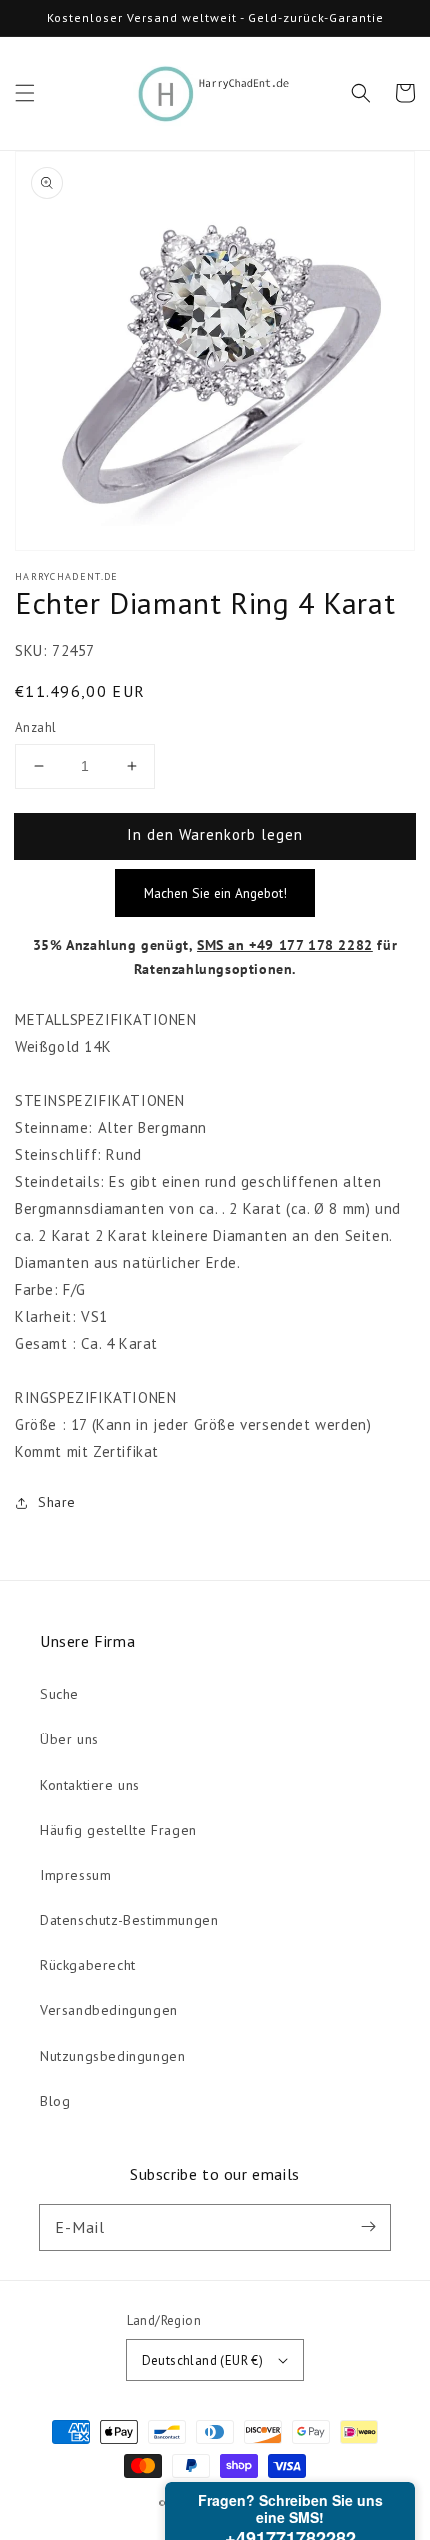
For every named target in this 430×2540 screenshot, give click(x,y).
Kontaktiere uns (90, 1785)
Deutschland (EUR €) (203, 2360)
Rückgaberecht (88, 1965)
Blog (55, 2101)
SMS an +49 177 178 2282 (285, 945)
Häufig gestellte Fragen (118, 1830)
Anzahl (35, 727)
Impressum (75, 1875)
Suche (59, 1694)
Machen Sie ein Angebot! (215, 893)
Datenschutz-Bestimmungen (129, 1920)
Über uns (69, 1739)
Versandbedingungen (109, 2010)
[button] (25, 93)
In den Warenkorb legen (215, 834)
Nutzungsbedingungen (112, 2056)
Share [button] (57, 1502)
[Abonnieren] (368, 2227)
